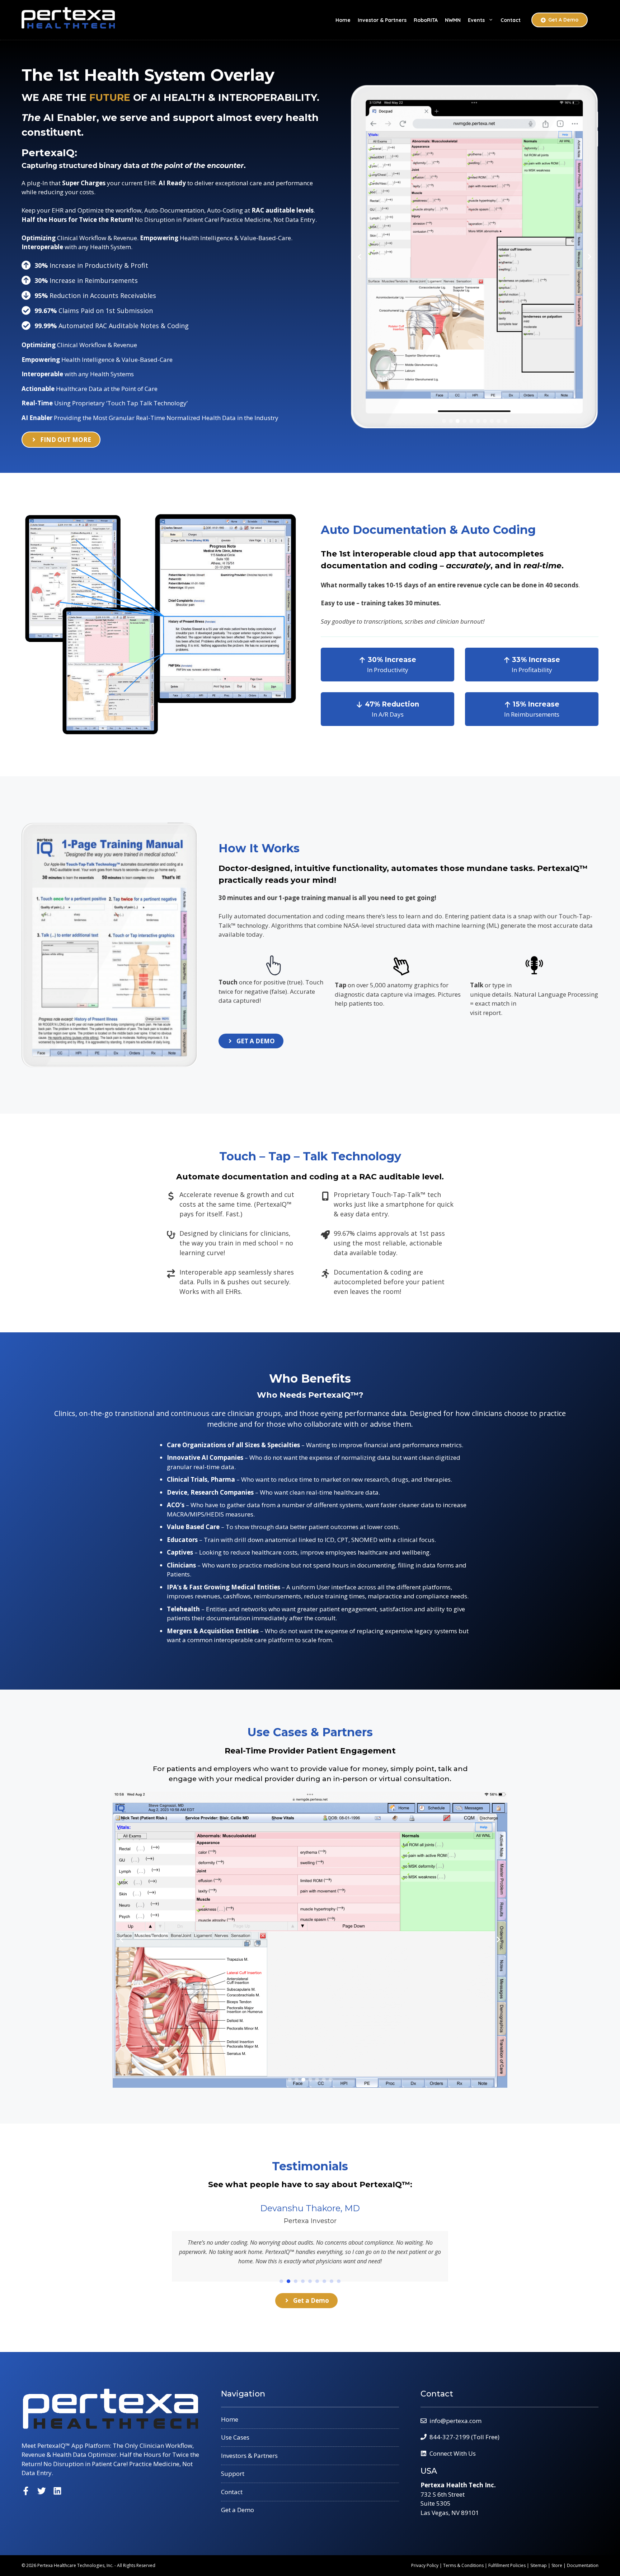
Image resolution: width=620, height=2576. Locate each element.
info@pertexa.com (455, 2421)
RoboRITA (426, 20)
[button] (444, 421)
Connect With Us (453, 2453)
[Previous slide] (360, 257)
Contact (511, 20)
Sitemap (539, 2565)
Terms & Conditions (463, 2565)
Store (557, 2565)
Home (343, 20)
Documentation (583, 2565)
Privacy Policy (425, 2565)
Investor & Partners (382, 20)
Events (476, 20)
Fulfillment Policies (507, 2565)
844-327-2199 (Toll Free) (464, 2437)
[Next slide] (590, 257)
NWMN (453, 20)
